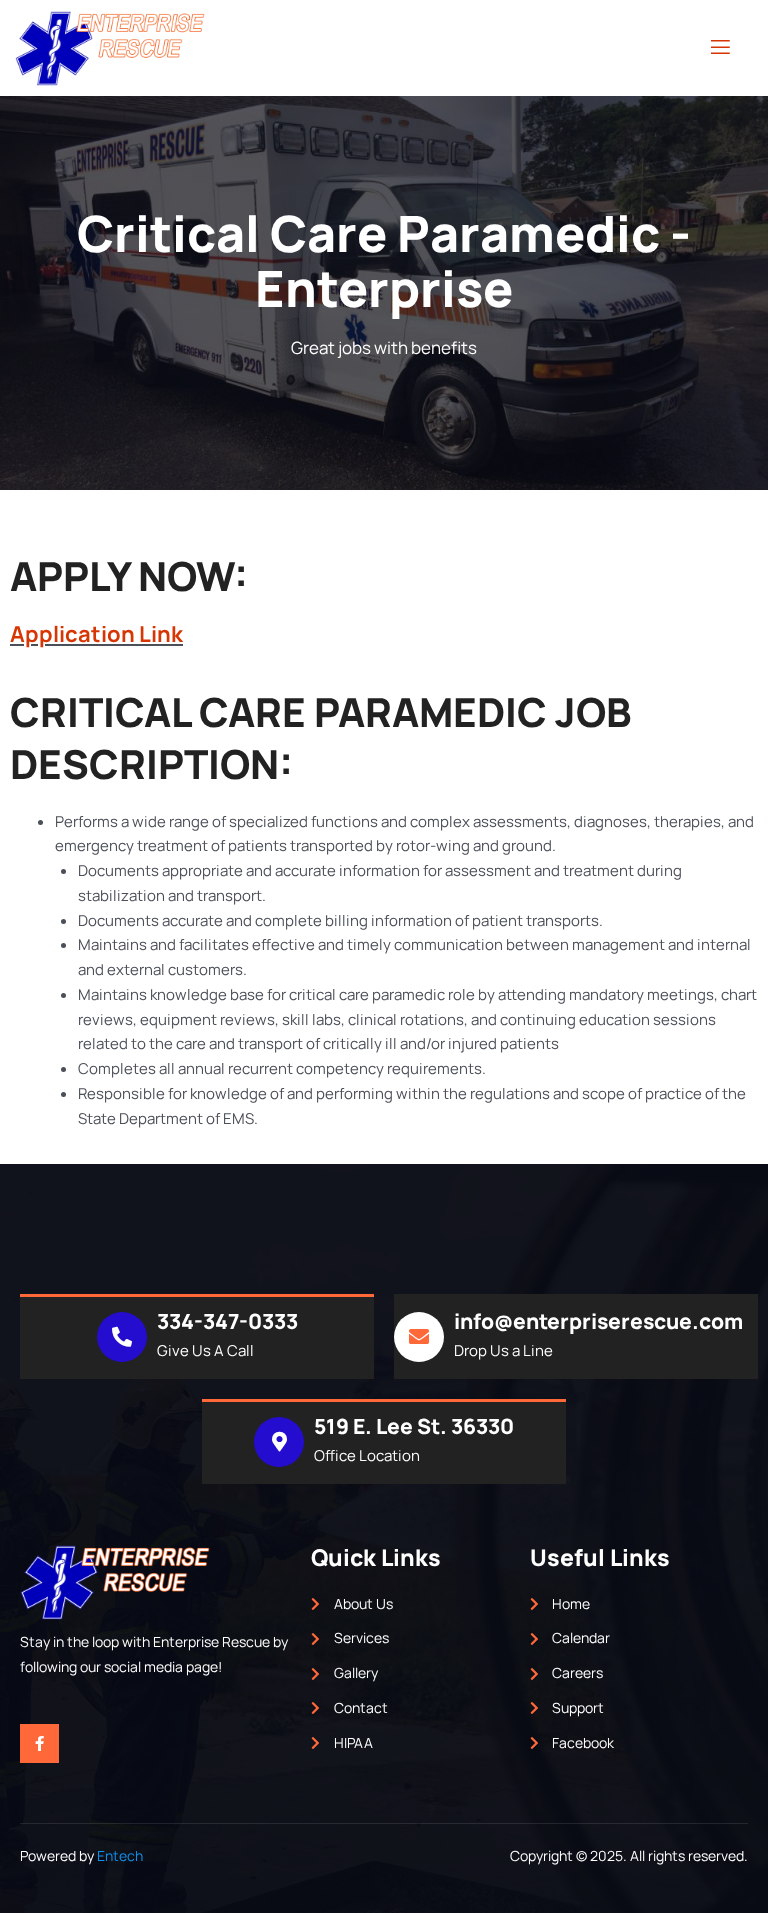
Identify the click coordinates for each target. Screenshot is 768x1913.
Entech (120, 1855)
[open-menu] (720, 47)
